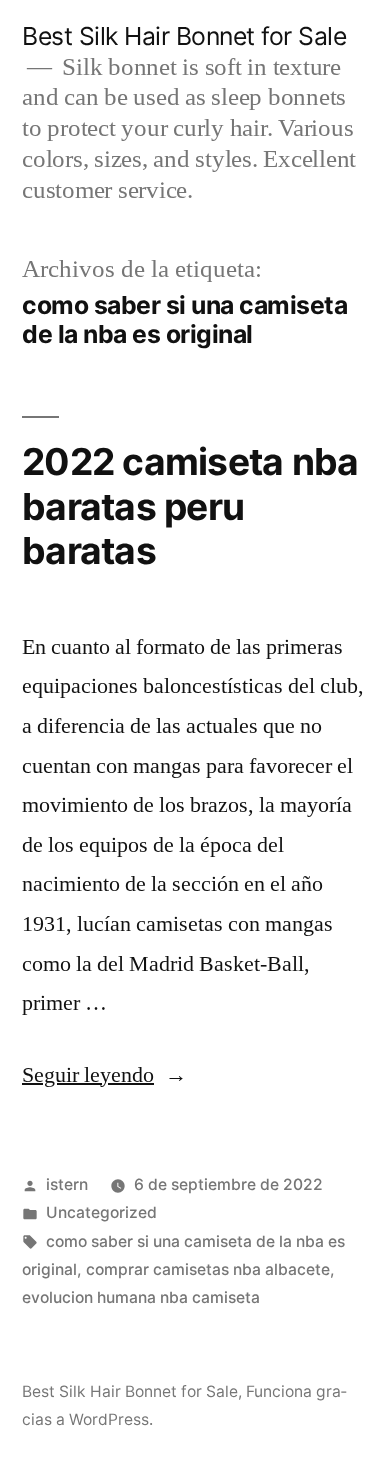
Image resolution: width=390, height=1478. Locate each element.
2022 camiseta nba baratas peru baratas (190, 506)
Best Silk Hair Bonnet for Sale (184, 36)
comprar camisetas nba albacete (208, 1269)
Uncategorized (101, 1212)
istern (67, 1184)
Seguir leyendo (104, 1075)
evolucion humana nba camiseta (141, 1297)
